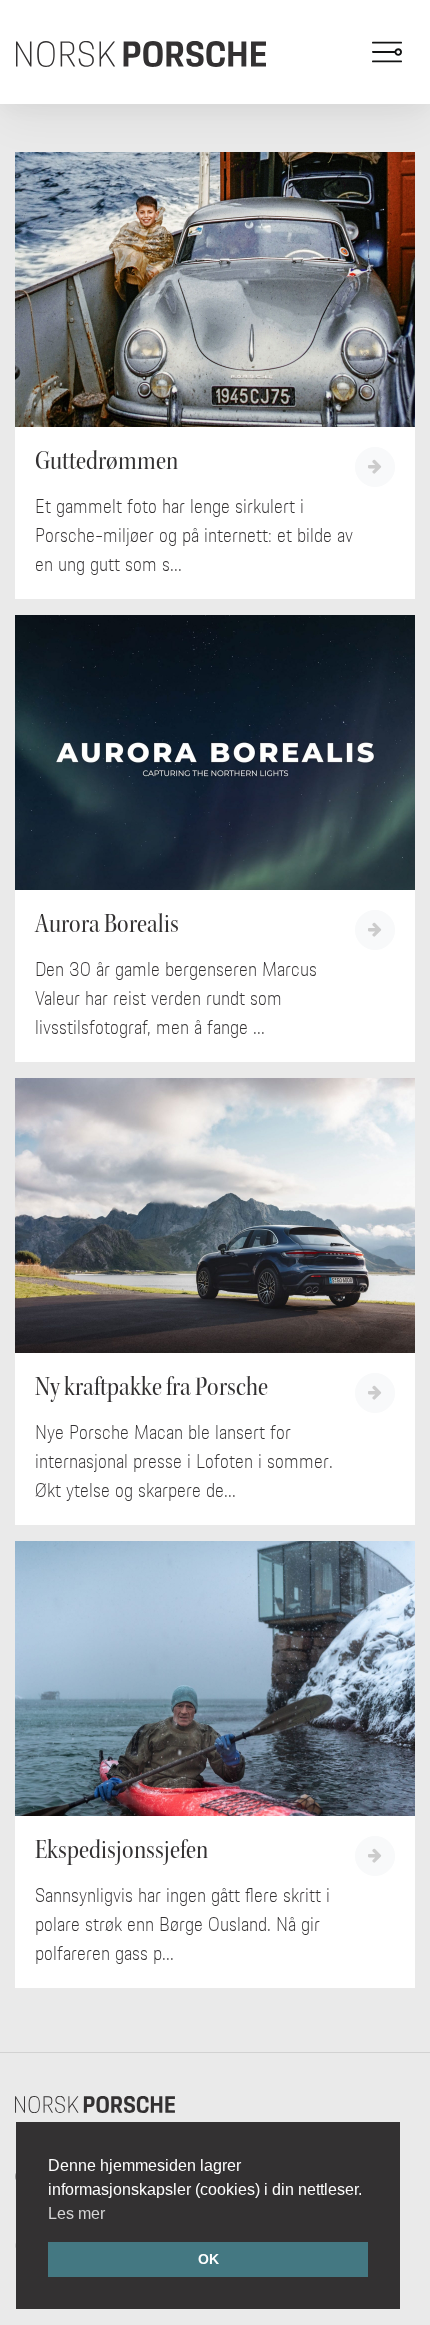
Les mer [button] (76, 2213)
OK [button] (208, 2259)
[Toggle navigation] (387, 52)
